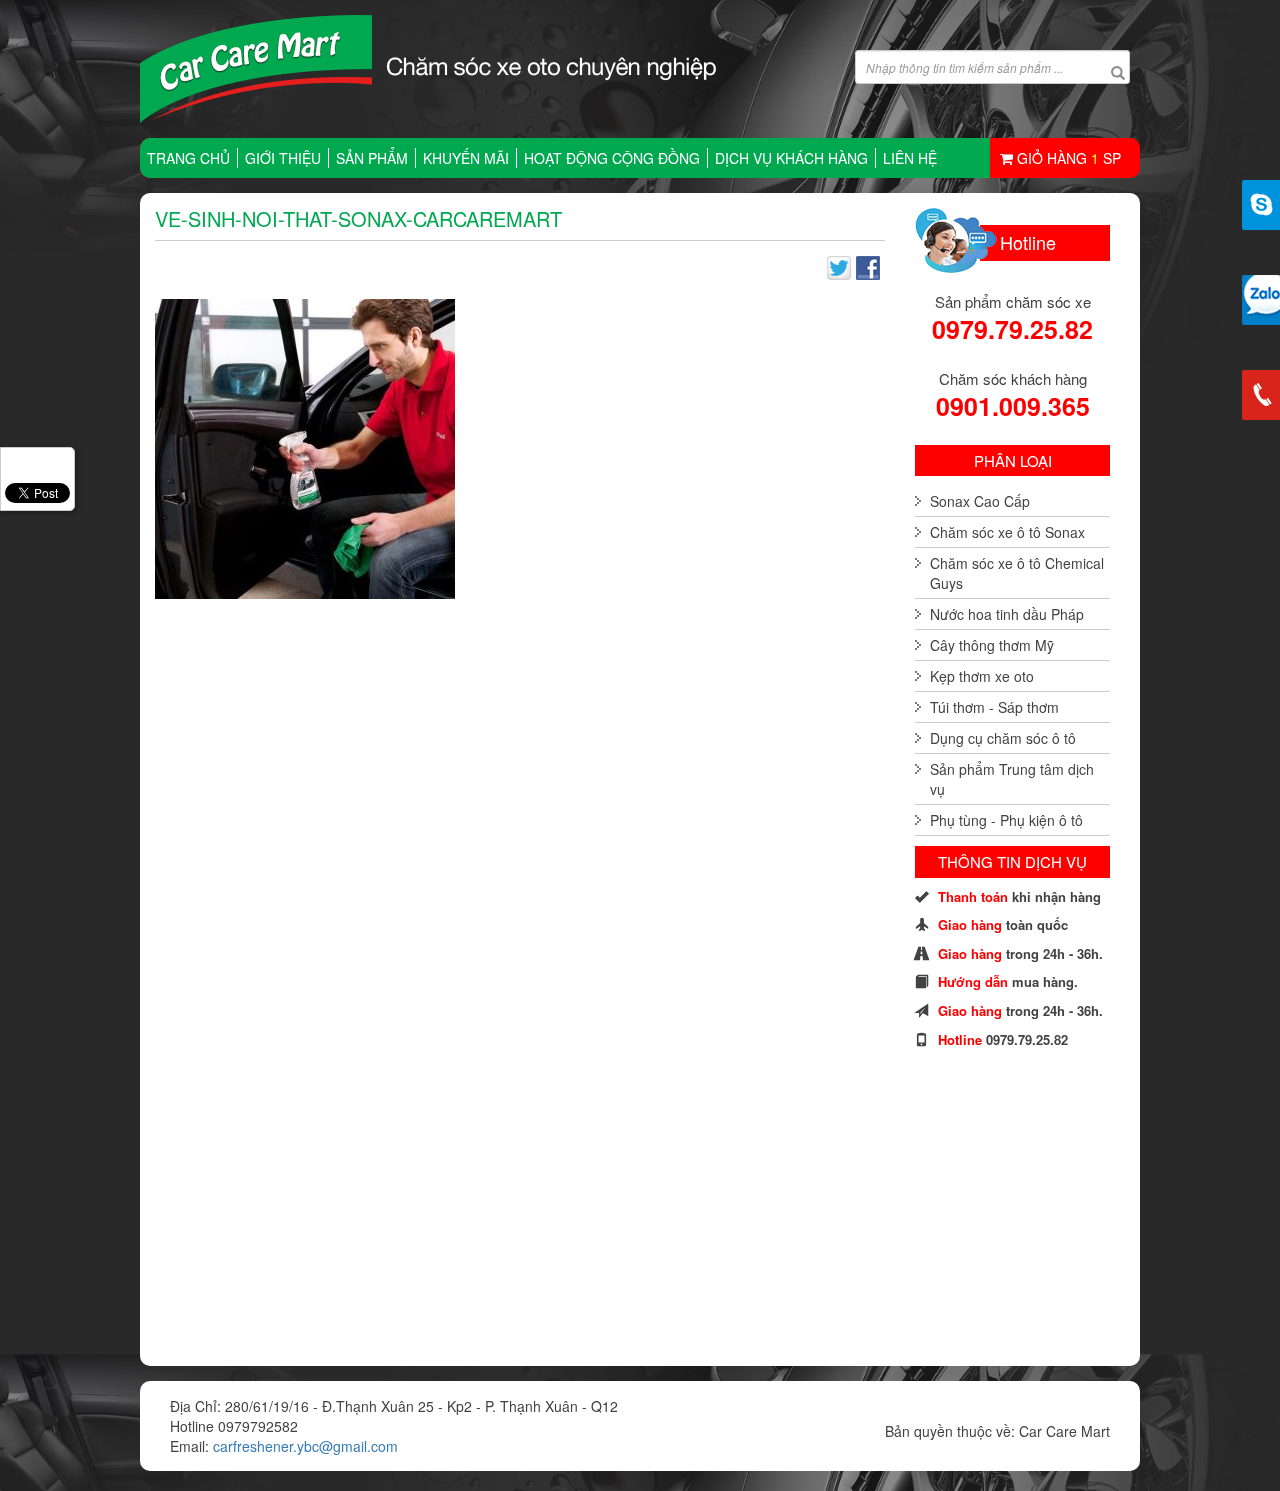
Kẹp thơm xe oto (982, 676)
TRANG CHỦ (188, 158)
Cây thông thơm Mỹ (992, 645)
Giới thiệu (283, 158)
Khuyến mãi (466, 158)
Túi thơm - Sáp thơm (994, 707)
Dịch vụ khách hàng (791, 158)
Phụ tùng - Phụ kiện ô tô (1006, 820)
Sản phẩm (372, 158)
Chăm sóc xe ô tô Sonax (1007, 532)
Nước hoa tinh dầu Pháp (1007, 614)
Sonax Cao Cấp (980, 501)
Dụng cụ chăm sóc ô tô (1003, 738)
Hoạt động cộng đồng (612, 158)
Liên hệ (910, 158)
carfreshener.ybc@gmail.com (305, 1446)
